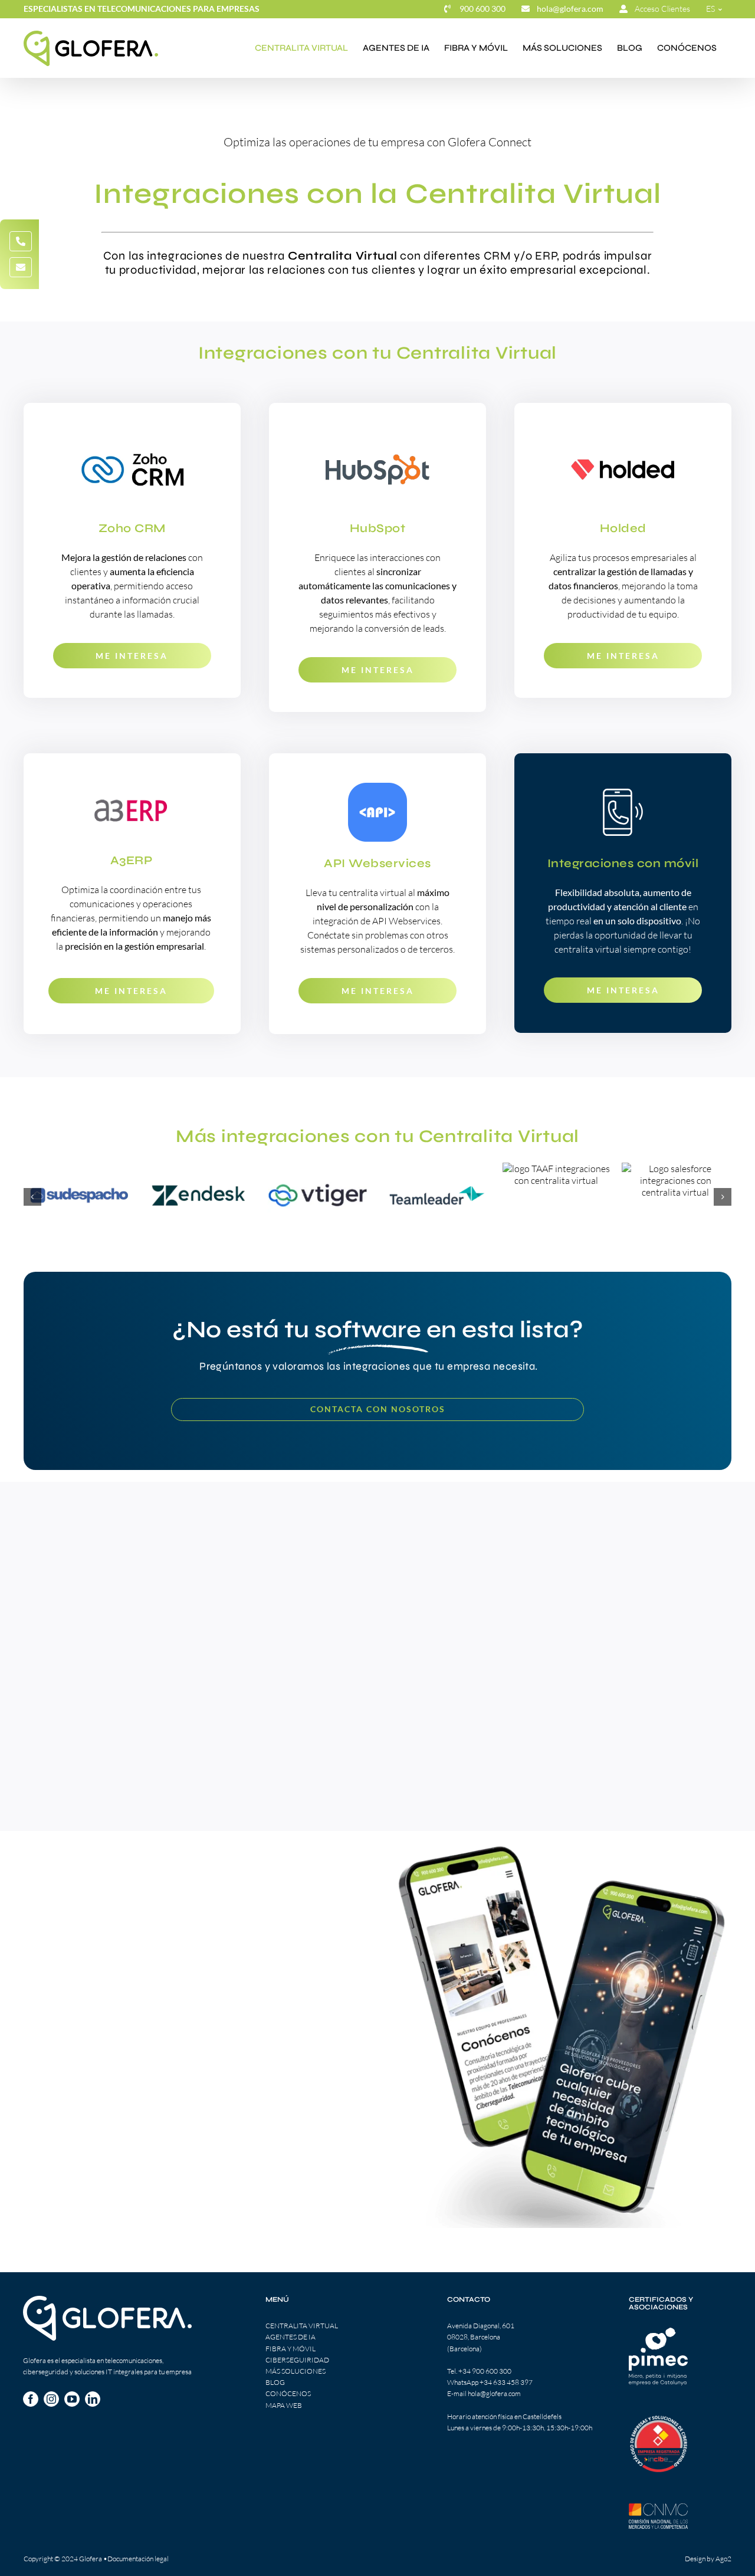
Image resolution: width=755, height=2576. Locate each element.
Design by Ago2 (708, 2559)
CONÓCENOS (288, 2393)
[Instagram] (51, 2399)
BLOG (275, 2382)
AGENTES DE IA (290, 2337)
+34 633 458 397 (506, 2382)
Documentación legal (138, 2559)
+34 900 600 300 (485, 2371)
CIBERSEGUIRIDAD (297, 2360)
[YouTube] (72, 2399)
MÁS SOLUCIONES (296, 2371)
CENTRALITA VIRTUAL (302, 2326)
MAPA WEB (284, 2405)
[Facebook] (31, 2399)
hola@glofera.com (494, 2393)
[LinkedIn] (93, 2399)
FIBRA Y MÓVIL (290, 2349)
